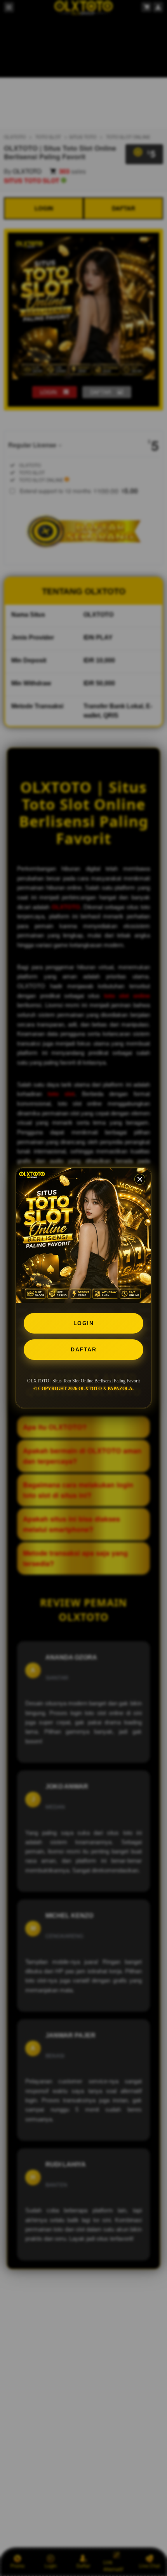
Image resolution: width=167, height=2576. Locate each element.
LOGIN (84, 1323)
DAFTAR (83, 1349)
